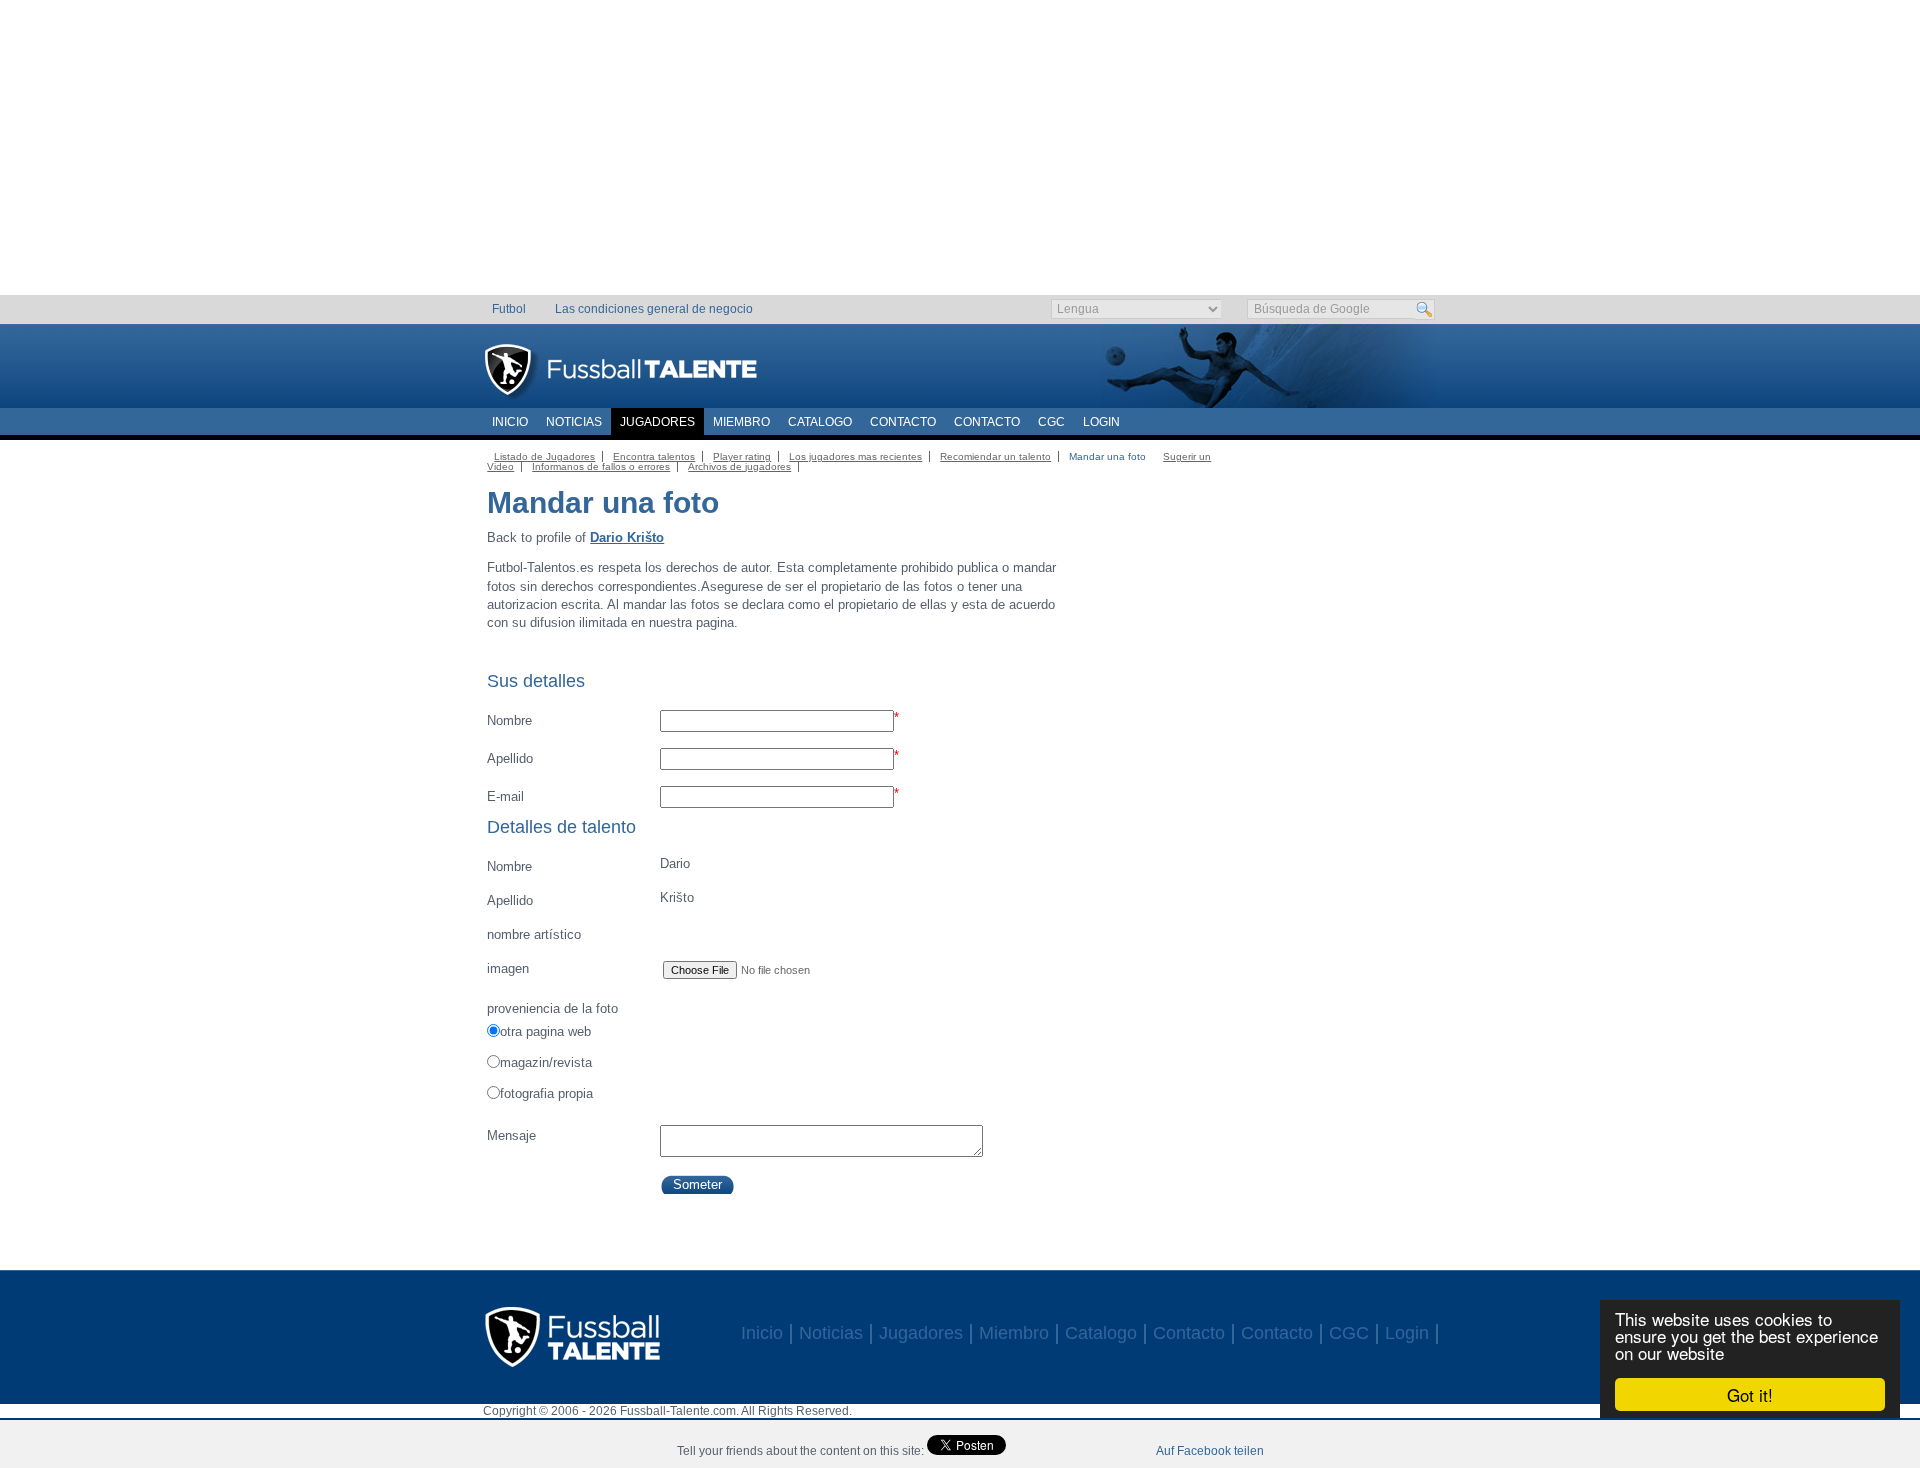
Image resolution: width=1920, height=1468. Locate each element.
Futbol (509, 309)
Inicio (510, 422)
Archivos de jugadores (739, 466)
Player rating (742, 456)
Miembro (741, 422)
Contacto (903, 422)
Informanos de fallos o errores (601, 466)
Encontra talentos (654, 456)
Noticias (574, 422)
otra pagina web (545, 1031)
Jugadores (657, 422)
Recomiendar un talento (995, 456)
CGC (1051, 422)
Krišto (590, 899)
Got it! (1750, 1394)
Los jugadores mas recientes (855, 456)
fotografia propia (546, 1093)
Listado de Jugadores (544, 456)
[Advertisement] (960, 155)
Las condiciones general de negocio (654, 309)
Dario (588, 865)
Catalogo (820, 422)
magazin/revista (546, 1062)
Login (1101, 422)
